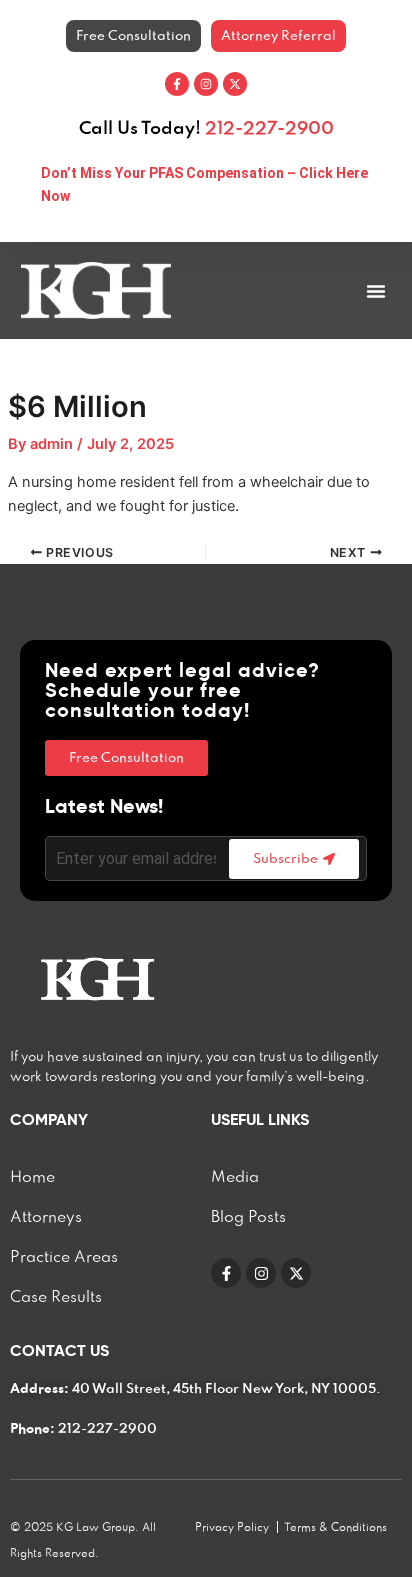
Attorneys (46, 1218)
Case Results (56, 1298)
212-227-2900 (269, 129)
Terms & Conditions (335, 1528)
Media (235, 1178)
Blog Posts (248, 1218)
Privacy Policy (232, 1528)
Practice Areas (64, 1258)
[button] (376, 291)
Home (32, 1178)
